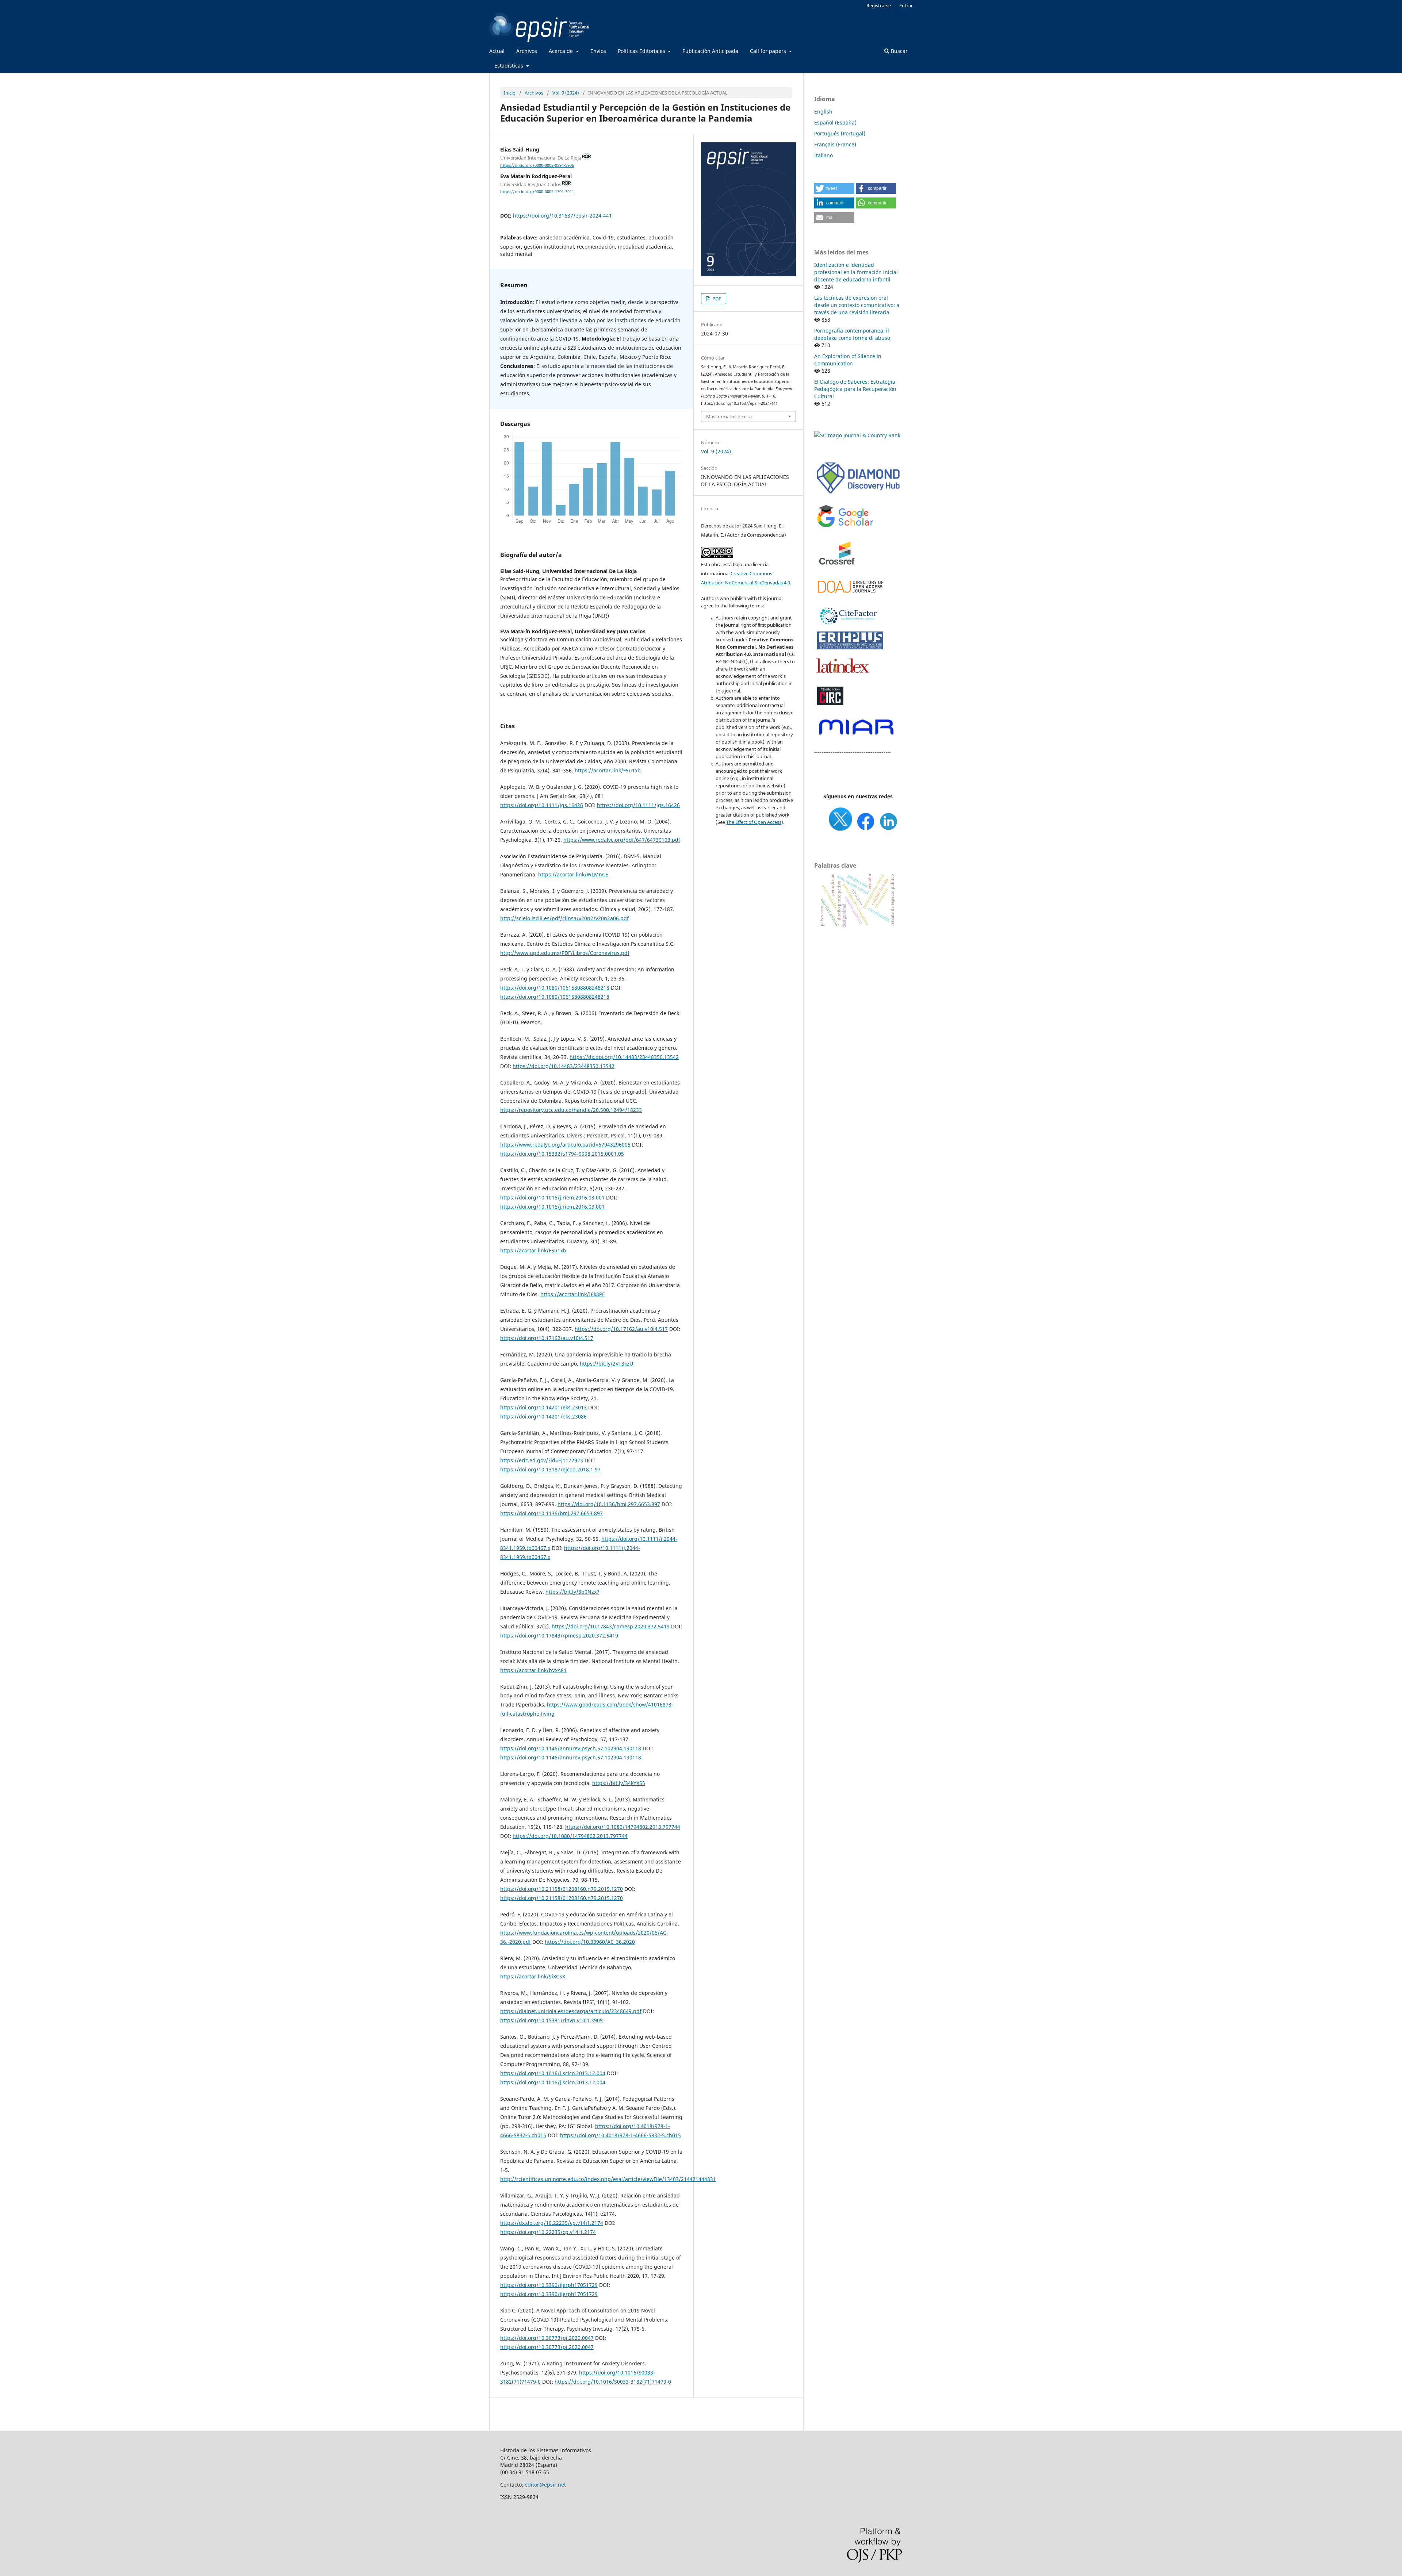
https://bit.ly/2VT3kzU (606, 1364)
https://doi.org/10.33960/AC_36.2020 (590, 1942)
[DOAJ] (851, 597)
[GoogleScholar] (845, 527)
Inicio (510, 93)
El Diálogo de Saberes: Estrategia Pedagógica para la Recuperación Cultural (855, 389)
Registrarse (879, 5)
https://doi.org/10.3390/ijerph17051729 (549, 2285)
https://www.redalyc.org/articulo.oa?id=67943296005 (565, 1145)
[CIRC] (830, 704)
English (823, 112)
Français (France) (835, 144)
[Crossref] (838, 570)
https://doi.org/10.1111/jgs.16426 (542, 805)
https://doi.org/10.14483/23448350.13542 (564, 1066)
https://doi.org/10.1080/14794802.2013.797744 (623, 1827)
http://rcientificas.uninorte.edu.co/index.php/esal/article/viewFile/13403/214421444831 (608, 2179)
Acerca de (562, 51)
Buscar (899, 51)
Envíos (598, 51)
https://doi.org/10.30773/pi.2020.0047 (547, 2338)
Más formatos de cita (729, 416)
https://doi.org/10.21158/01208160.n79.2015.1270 (562, 1889)
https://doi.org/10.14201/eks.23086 (543, 1416)
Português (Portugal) (840, 133)
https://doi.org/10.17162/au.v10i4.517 (621, 1329)
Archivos (527, 51)
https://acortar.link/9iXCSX (533, 1976)
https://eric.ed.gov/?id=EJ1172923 (542, 1460)
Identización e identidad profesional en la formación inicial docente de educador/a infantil (856, 272)
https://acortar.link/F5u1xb (608, 770)
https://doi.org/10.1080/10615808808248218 (555, 988)
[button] (834, 188)
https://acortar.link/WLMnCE (573, 874)
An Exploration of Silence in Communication (848, 360)
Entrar (906, 5)
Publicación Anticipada (710, 51)
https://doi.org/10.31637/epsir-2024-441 (562, 216)
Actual (497, 51)
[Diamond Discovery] (858, 494)
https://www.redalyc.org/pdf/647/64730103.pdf (622, 840)
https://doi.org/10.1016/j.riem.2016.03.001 (552, 1197)
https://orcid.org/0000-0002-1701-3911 (537, 192)
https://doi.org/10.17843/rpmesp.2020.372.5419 (611, 1626)
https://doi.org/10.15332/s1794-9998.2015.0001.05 (562, 1154)
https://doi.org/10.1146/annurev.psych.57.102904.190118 (571, 1748)
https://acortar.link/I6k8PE (573, 1294)
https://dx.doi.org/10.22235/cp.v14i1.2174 (552, 2223)
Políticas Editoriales (642, 51)
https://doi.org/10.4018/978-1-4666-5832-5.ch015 (620, 2135)
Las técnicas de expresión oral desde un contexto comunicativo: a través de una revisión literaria (857, 305)
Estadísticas (510, 66)
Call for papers (769, 51)
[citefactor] (847, 626)
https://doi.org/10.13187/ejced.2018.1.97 (550, 1469)
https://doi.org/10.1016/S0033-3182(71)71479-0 (613, 2382)
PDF (716, 299)
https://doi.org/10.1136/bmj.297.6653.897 (609, 1504)
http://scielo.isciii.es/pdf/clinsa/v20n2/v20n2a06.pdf (564, 918)
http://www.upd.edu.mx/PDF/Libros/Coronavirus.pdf (565, 953)
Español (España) (835, 122)
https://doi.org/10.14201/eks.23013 (543, 1407)
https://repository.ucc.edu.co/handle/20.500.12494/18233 (571, 1110)
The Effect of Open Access (754, 822)
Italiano (823, 155)
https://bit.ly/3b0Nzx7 (572, 1592)
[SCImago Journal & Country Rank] (857, 435)
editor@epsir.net (546, 2485)
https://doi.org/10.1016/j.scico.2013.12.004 (553, 2073)
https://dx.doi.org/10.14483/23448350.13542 (624, 1057)
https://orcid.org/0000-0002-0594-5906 (537, 165)
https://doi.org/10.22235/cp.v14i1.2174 (548, 2232)
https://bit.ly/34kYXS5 (619, 1783)
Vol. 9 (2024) (566, 93)
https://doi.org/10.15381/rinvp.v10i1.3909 (551, 2020)
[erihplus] (851, 648)
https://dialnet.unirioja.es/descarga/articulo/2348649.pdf (571, 2011)
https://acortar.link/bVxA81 (533, 1670)
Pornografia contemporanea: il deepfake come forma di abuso (852, 334)
